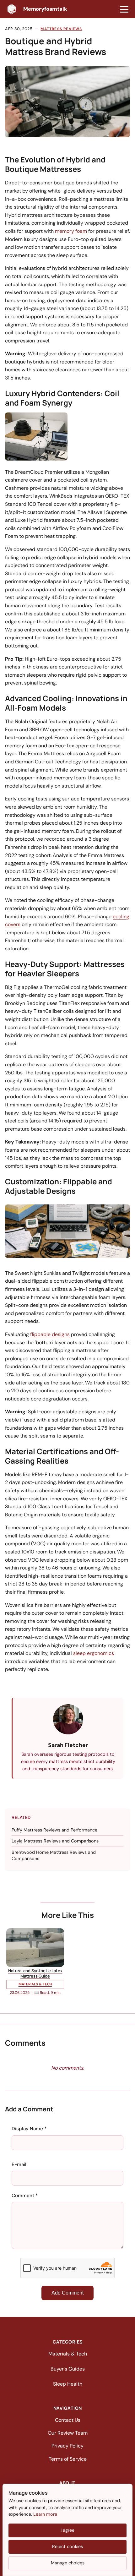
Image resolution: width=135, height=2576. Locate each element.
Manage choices (68, 2563)
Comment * (25, 2196)
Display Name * (29, 2129)
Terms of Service (68, 2459)
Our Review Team (68, 2433)
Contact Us (68, 2420)
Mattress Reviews (61, 29)
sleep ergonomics (94, 1653)
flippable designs (50, 1334)
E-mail (19, 2164)
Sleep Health (68, 2384)
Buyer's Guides (68, 2369)
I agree (67, 2530)
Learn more (45, 2514)
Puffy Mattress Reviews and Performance (54, 1830)
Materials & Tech (68, 2354)
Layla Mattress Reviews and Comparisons (55, 1841)
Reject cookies (67, 2546)
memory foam (71, 231)
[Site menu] (124, 9)
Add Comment (67, 2293)
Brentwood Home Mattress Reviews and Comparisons (54, 1855)
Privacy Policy (67, 2446)
